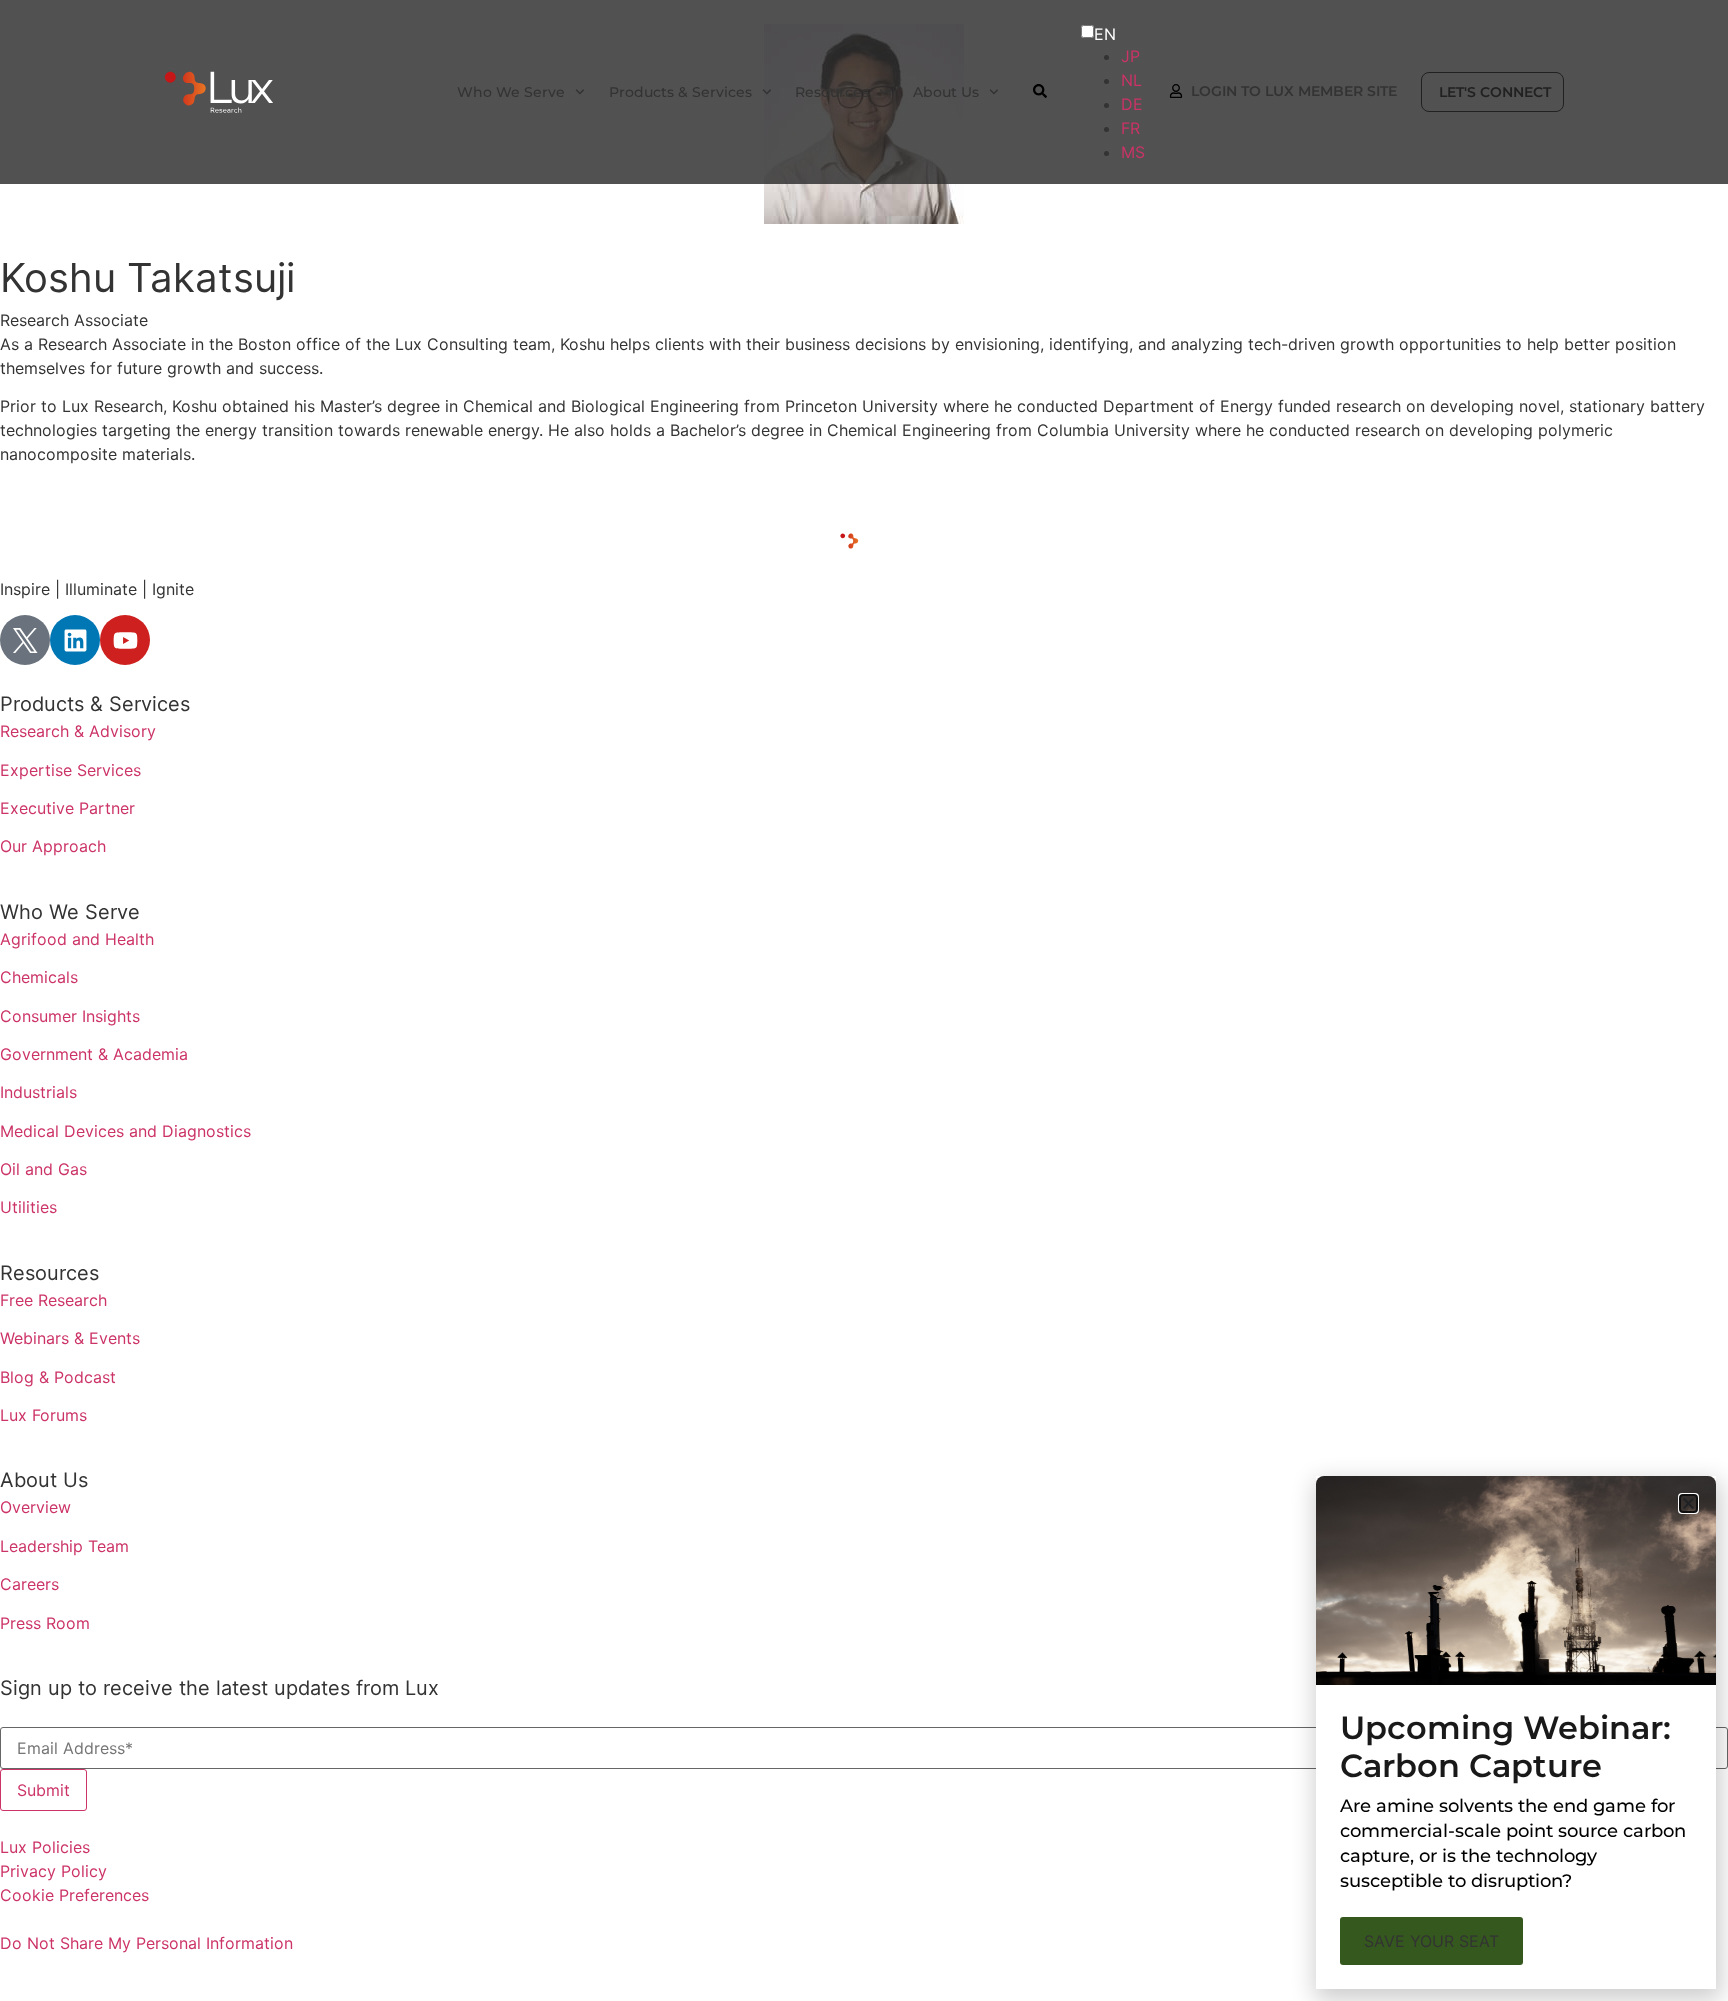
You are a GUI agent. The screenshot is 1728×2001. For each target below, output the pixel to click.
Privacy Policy (53, 1871)
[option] (1133, 56)
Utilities (28, 1207)
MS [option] (1133, 152)
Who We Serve (70, 912)
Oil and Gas (43, 1169)
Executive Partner (67, 808)
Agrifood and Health (77, 939)
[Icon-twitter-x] (25, 640)
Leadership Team (64, 1546)
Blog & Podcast (58, 1377)
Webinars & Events (70, 1338)
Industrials (38, 1092)
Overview (35, 1507)
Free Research (53, 1300)
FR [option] (1130, 128)
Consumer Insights (70, 1016)
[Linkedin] (75, 640)
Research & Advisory (78, 731)
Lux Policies (45, 1847)
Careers (29, 1584)
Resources (49, 1273)
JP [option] (1130, 56)
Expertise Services (70, 770)
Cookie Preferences (74, 1895)
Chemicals (39, 977)
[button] (1688, 1503)
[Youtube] (125, 640)
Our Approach (53, 846)
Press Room (45, 1623)
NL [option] (1131, 80)
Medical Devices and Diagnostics (125, 1131)
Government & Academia (94, 1054)
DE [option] (1132, 104)
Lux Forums (43, 1415)
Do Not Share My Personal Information (146, 1943)
